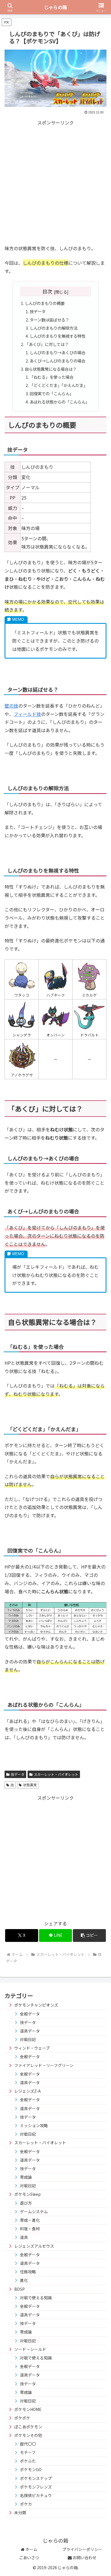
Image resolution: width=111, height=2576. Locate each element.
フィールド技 (27, 714)
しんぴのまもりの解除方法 (54, 328)
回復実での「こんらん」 (52, 393)
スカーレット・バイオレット (56, 1774)
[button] (89, 1935)
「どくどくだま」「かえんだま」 (58, 385)
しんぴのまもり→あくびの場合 (57, 352)
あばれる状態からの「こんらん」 (59, 402)
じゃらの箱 (55, 7)
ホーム (31, 2549)
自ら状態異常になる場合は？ (51, 369)
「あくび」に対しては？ (47, 344)
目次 (47, 291)
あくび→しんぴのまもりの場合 (57, 361)
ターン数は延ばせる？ (49, 320)
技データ (38, 311)
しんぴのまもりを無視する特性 (57, 336)
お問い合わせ (84, 2557)
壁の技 (11, 706)
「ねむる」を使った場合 (52, 377)
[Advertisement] (55, 182)
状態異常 (30, 1785)
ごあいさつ (29, 2557)
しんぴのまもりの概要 (45, 303)
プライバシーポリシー (82, 2549)
